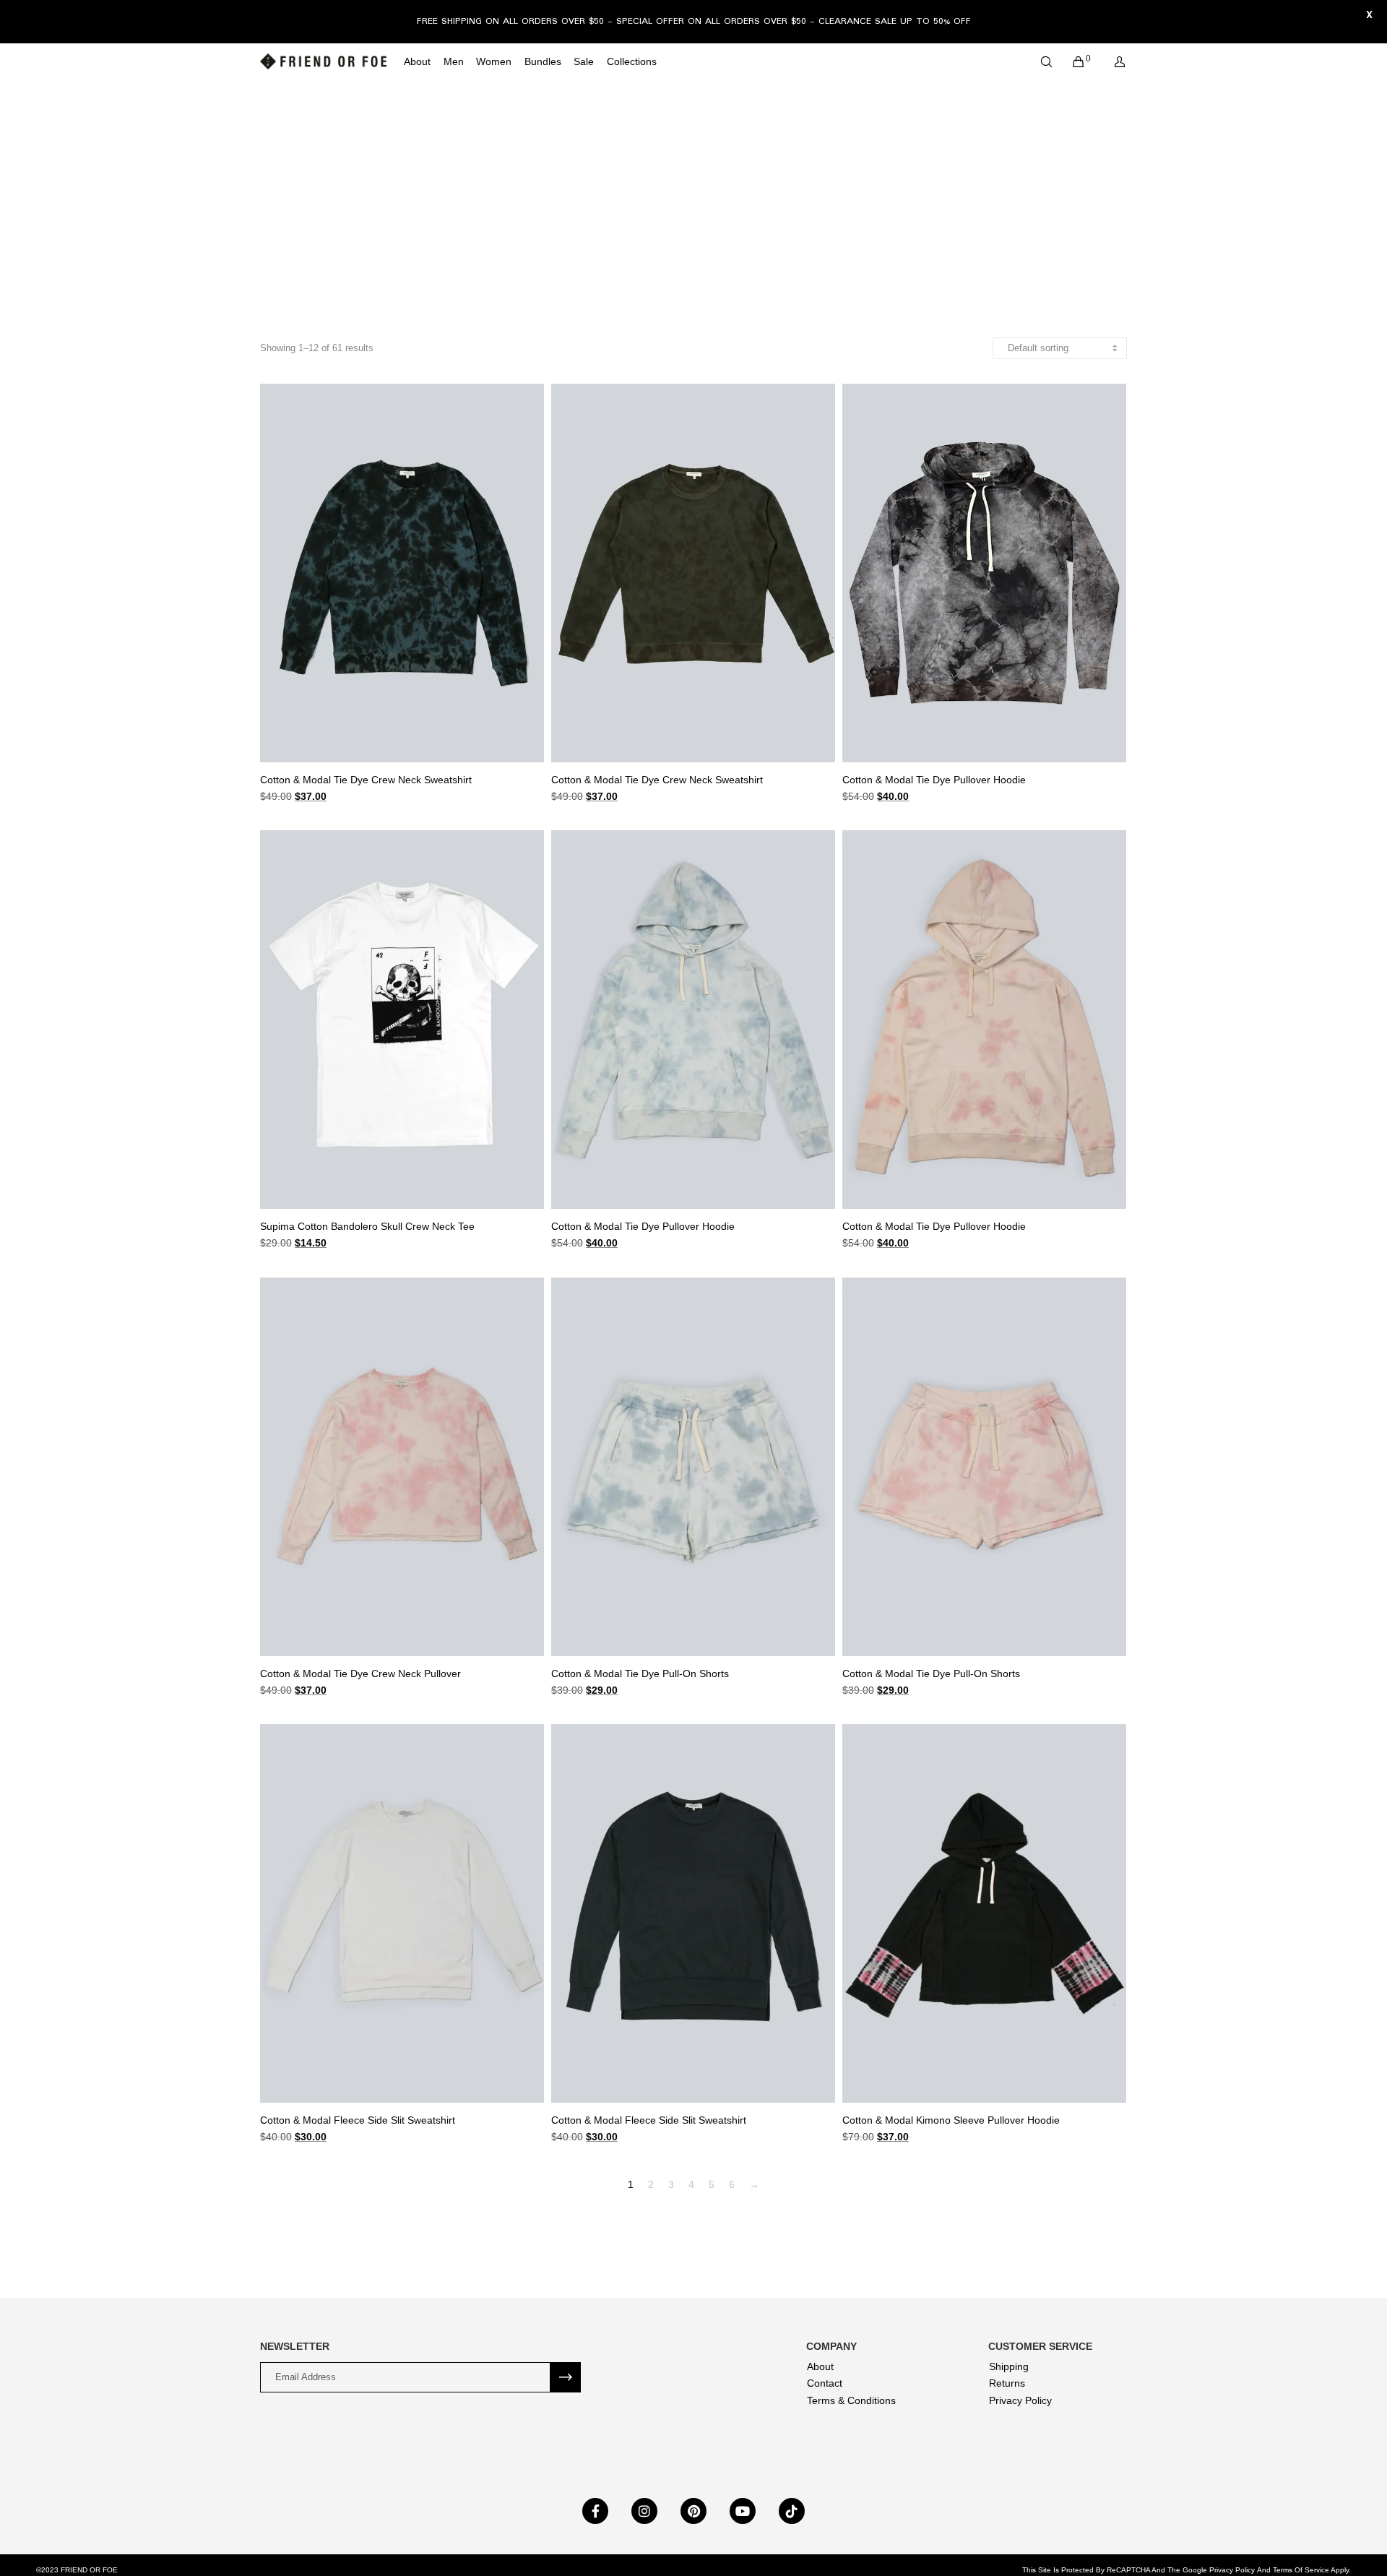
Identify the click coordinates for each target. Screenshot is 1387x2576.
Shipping (1009, 2366)
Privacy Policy (1020, 2400)
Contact (825, 2383)
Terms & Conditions (851, 2400)
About (820, 2366)
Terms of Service (1301, 2570)
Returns (1007, 2383)
